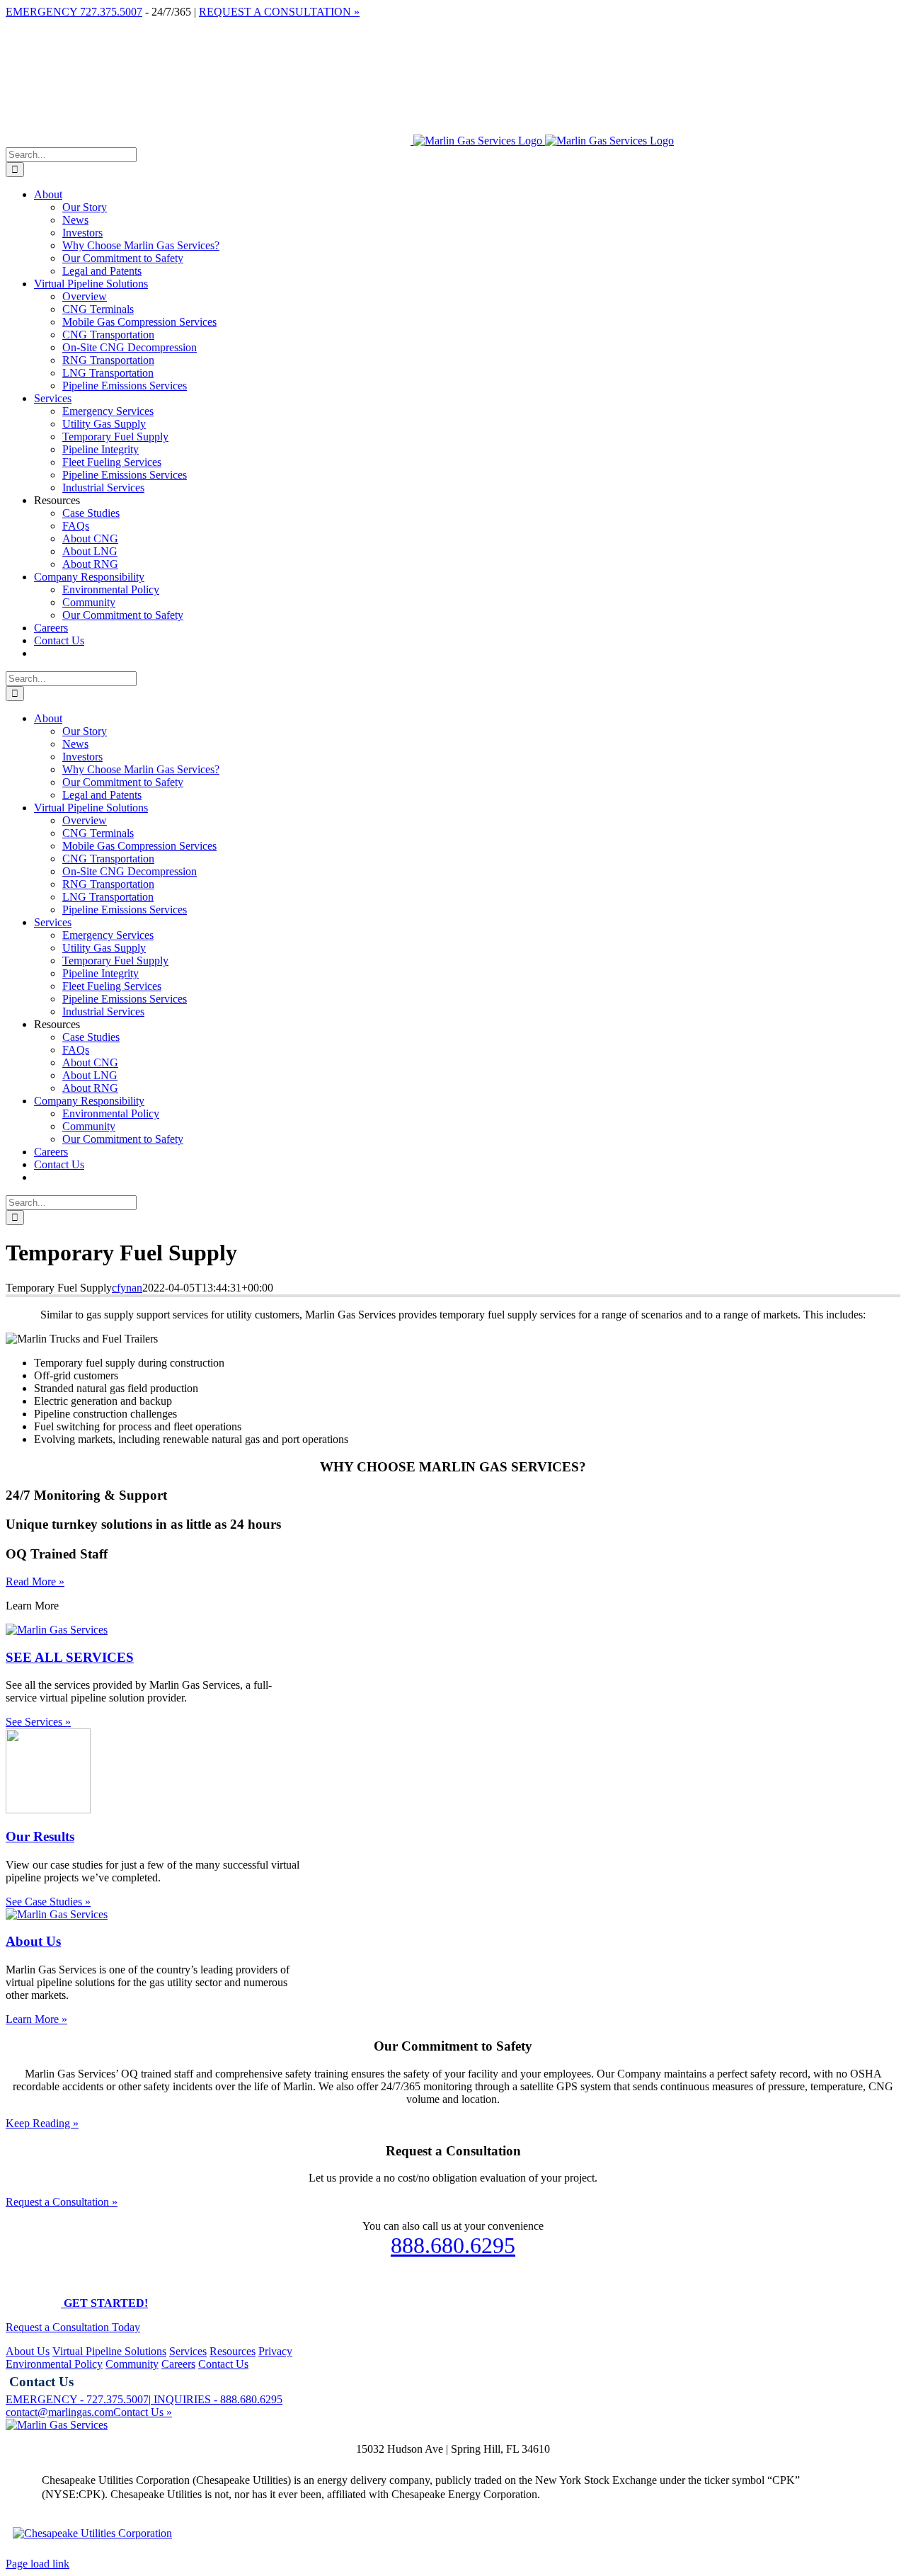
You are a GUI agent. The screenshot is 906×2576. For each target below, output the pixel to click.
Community (132, 2364)
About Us (28, 2351)
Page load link (38, 2564)
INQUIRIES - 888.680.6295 (217, 2399)
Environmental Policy (54, 2364)
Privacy (275, 2351)
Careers (178, 2364)
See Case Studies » (48, 1902)
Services (188, 2351)
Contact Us (223, 2364)
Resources (233, 2351)
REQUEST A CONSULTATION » (279, 12)
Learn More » (36, 2019)
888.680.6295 (453, 2245)
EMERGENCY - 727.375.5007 (77, 2399)
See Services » (38, 1722)
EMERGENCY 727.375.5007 (74, 12)
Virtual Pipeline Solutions (109, 2351)
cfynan (127, 1288)
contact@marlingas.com (59, 2412)
